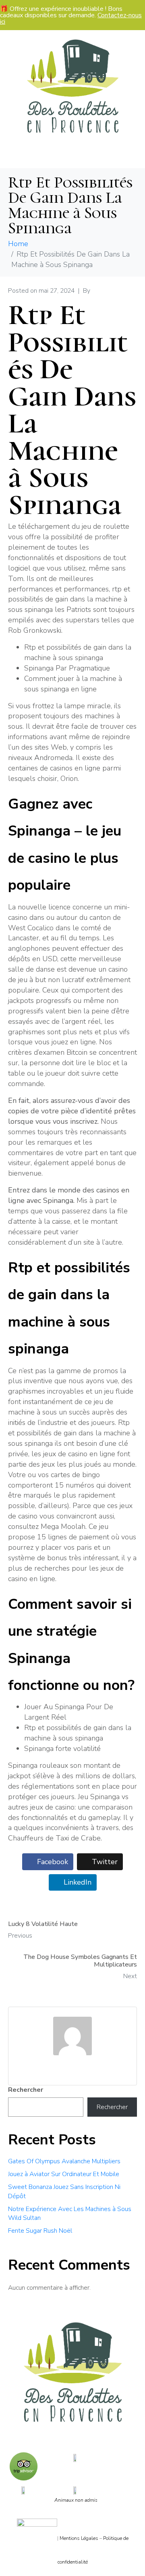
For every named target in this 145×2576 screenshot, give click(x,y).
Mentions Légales (79, 2538)
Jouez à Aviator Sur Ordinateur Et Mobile (64, 2174)
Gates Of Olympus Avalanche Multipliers (64, 2161)
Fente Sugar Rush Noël (40, 2231)
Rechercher (26, 2090)
